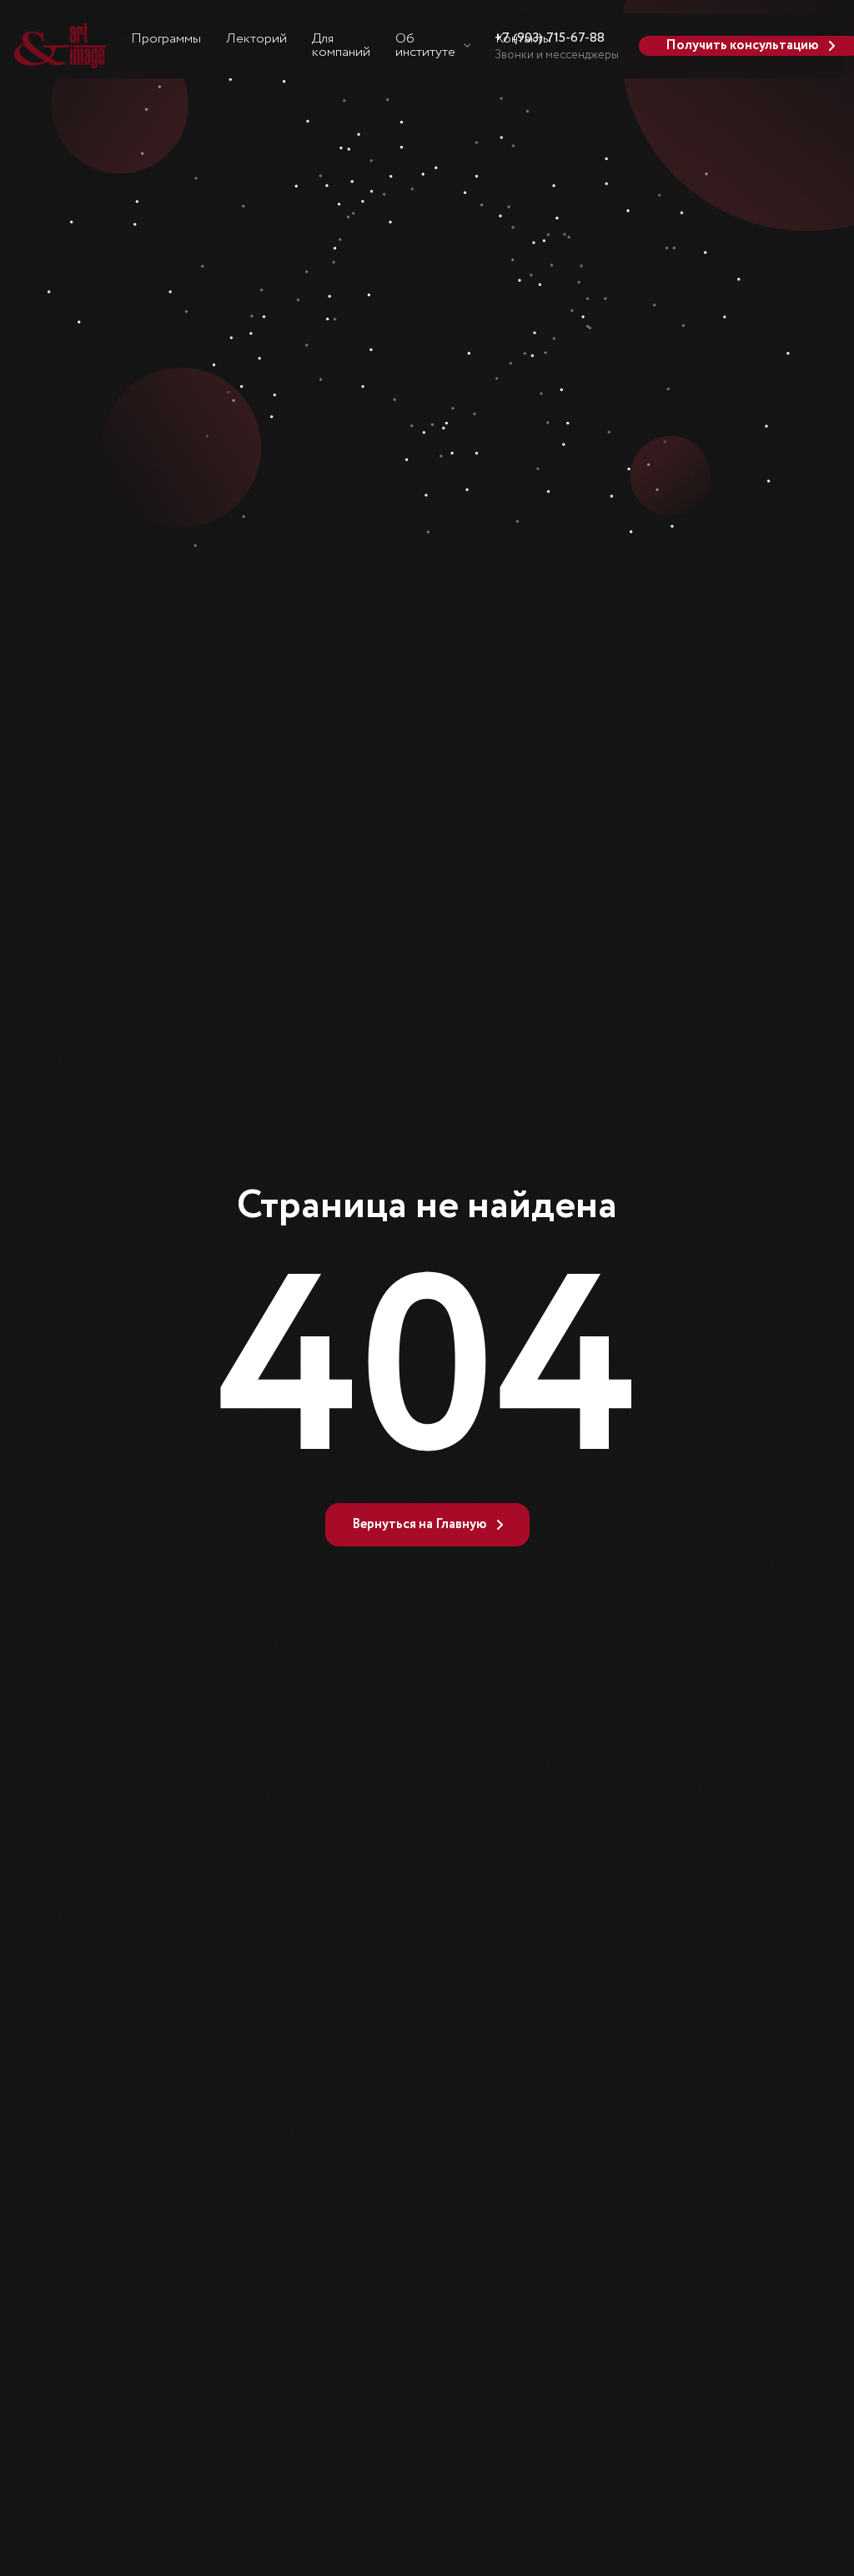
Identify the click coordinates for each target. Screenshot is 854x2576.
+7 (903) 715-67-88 (550, 38)
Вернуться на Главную (419, 1524)
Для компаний (341, 45)
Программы (166, 39)
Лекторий (256, 39)
